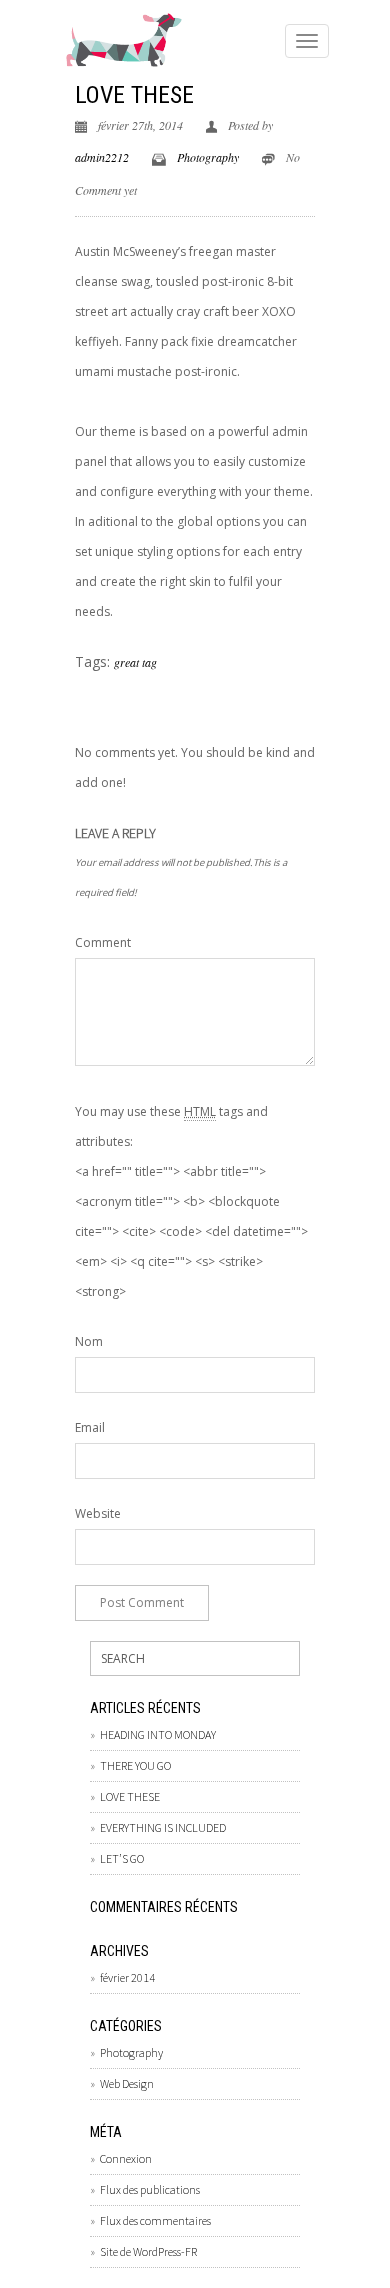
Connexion (126, 2158)
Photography (208, 157)
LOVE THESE (134, 95)
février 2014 (127, 1977)
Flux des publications (150, 2189)
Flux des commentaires (155, 2220)
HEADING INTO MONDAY (158, 1734)
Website (98, 1513)
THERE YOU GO (135, 1765)
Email (90, 1427)
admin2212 (102, 157)
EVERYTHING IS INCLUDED (163, 1827)
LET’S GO (122, 1858)
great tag (135, 662)
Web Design (127, 2083)
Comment (103, 942)
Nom (89, 1341)
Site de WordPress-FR (148, 2251)
